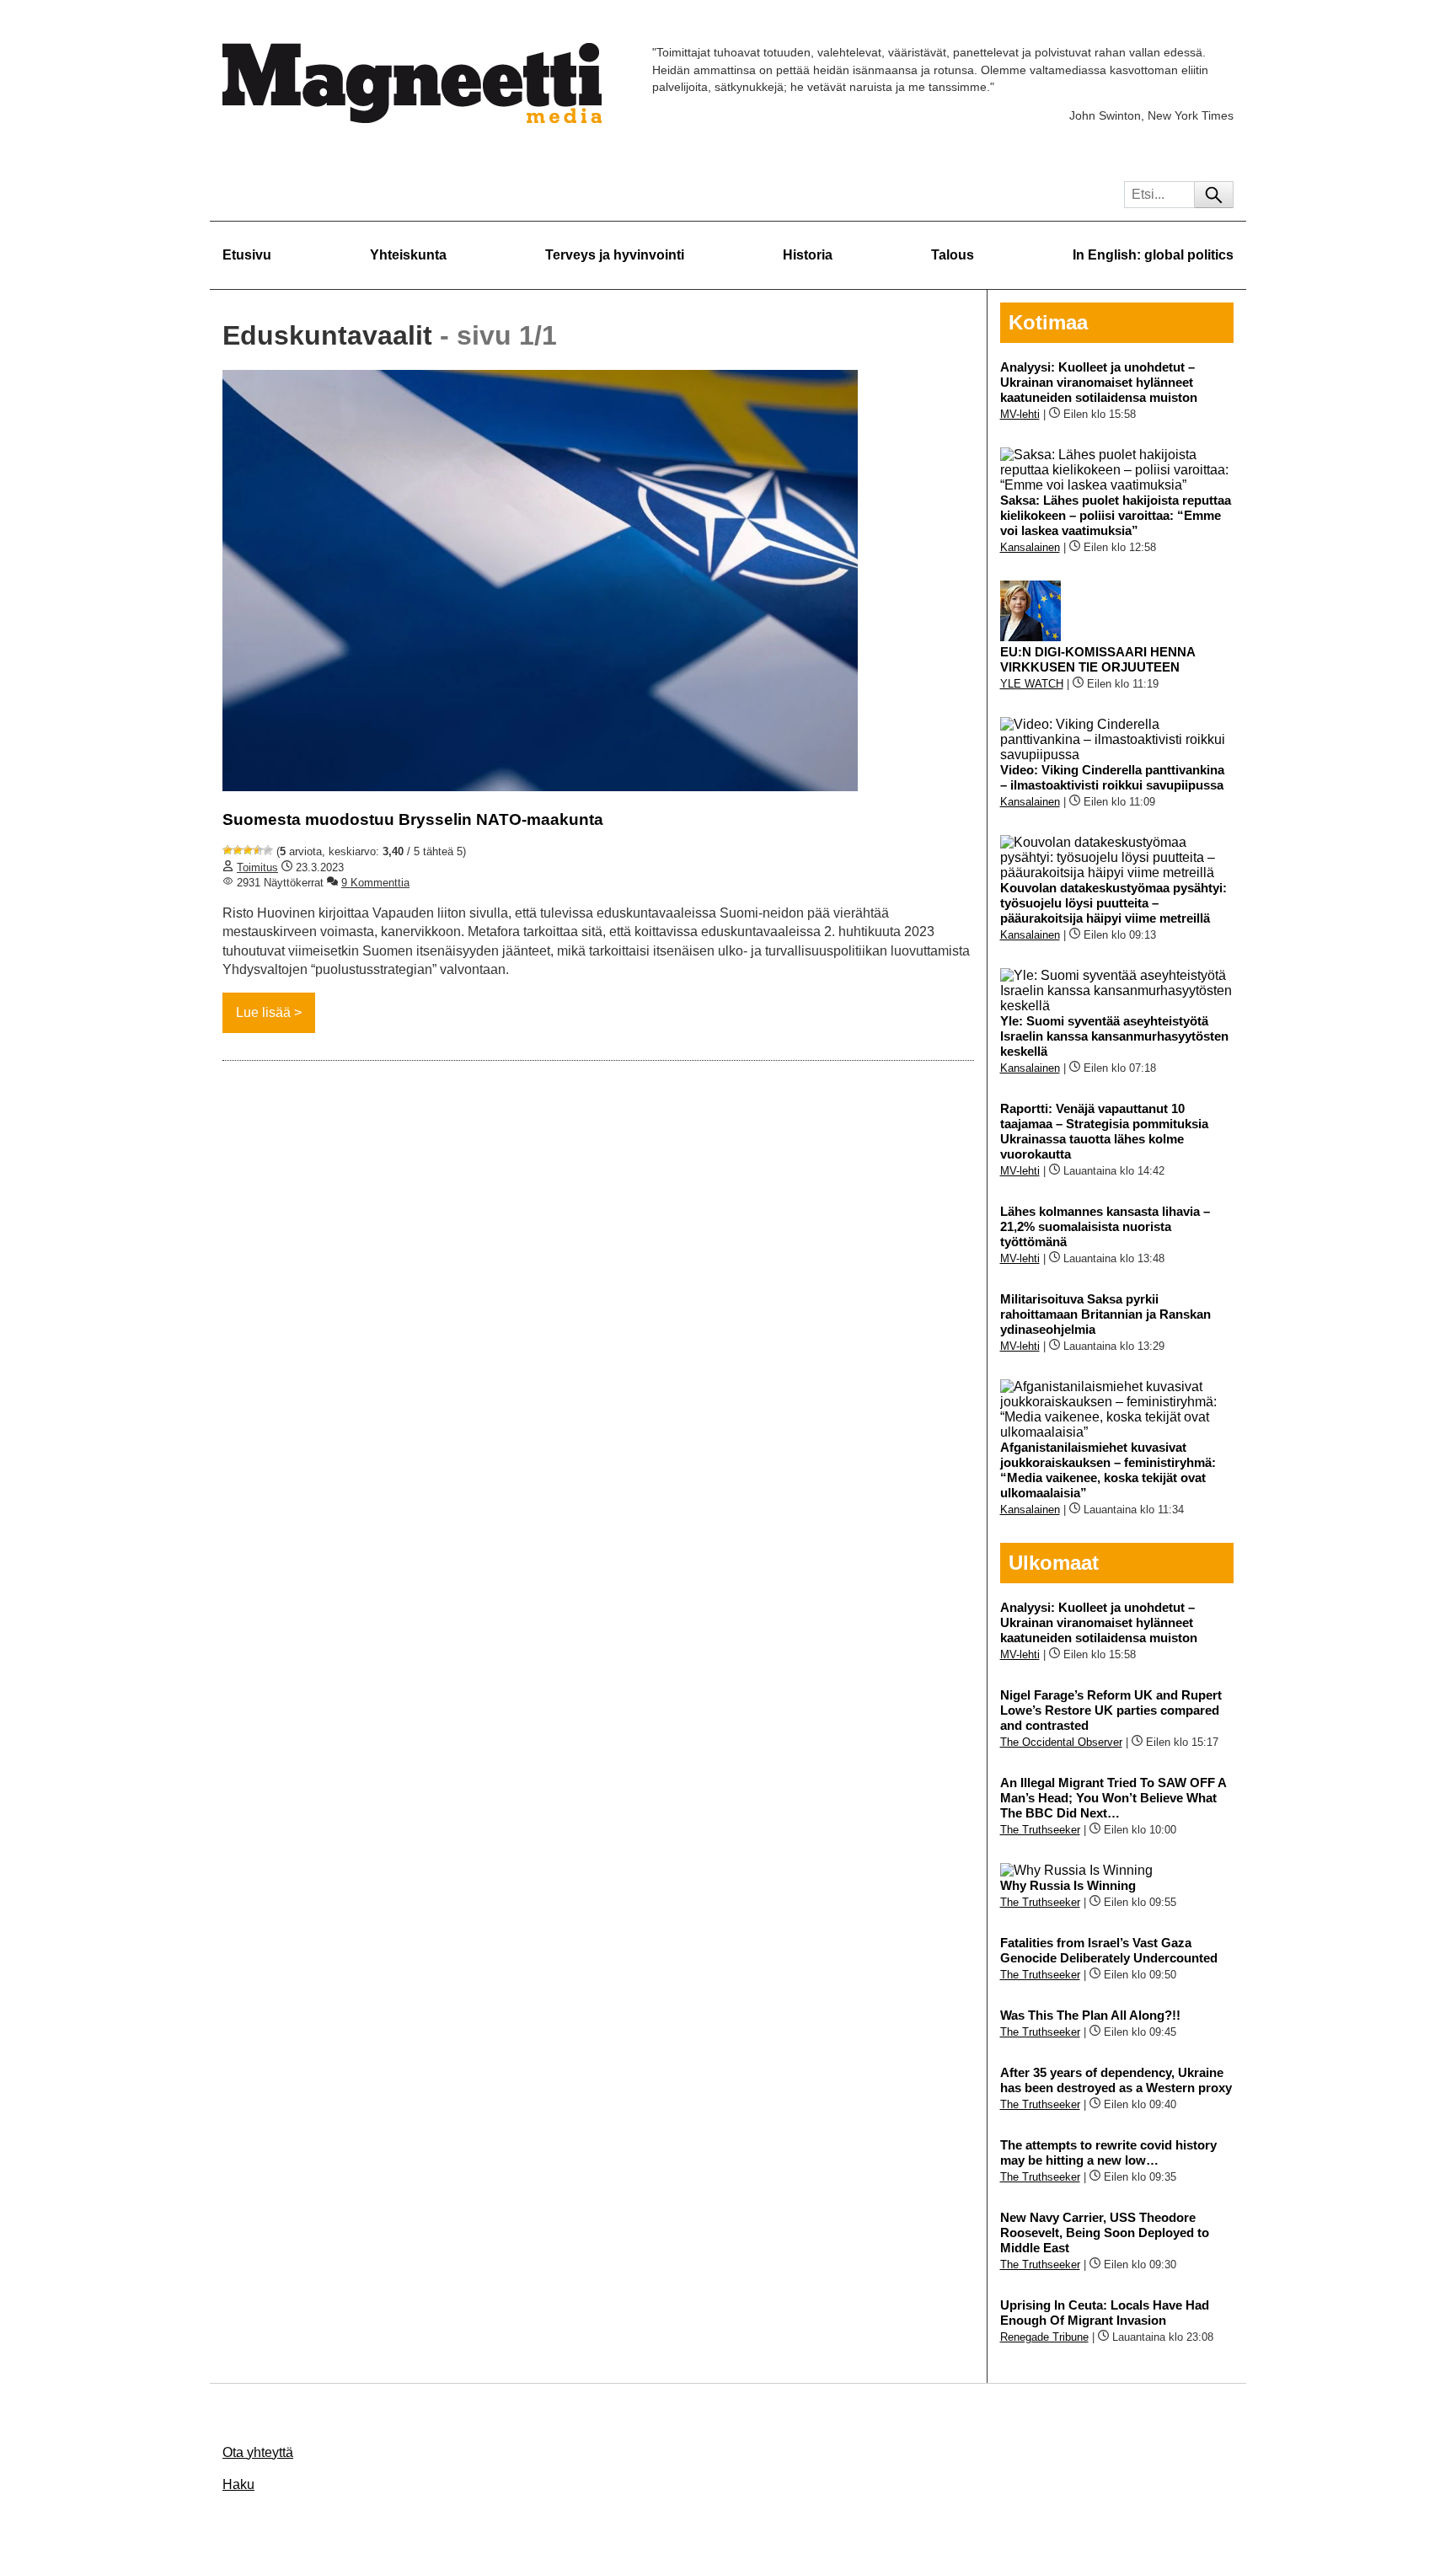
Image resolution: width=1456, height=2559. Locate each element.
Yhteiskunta (408, 255)
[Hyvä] (258, 850)
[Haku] (1214, 195)
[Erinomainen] (268, 850)
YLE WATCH (1032, 684)
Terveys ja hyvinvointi (615, 255)
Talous (953, 255)
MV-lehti (1020, 414)
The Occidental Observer (1061, 1742)
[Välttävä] (238, 850)
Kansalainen (1030, 547)
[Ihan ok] (248, 850)
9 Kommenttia (375, 883)
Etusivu (247, 255)
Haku (238, 2484)
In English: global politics (1153, 255)
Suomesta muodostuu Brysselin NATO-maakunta (413, 819)
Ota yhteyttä (258, 2452)
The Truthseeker (1040, 1830)
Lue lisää (263, 1012)
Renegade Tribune (1044, 2337)
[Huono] (227, 850)
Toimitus (257, 867)
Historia (808, 255)
